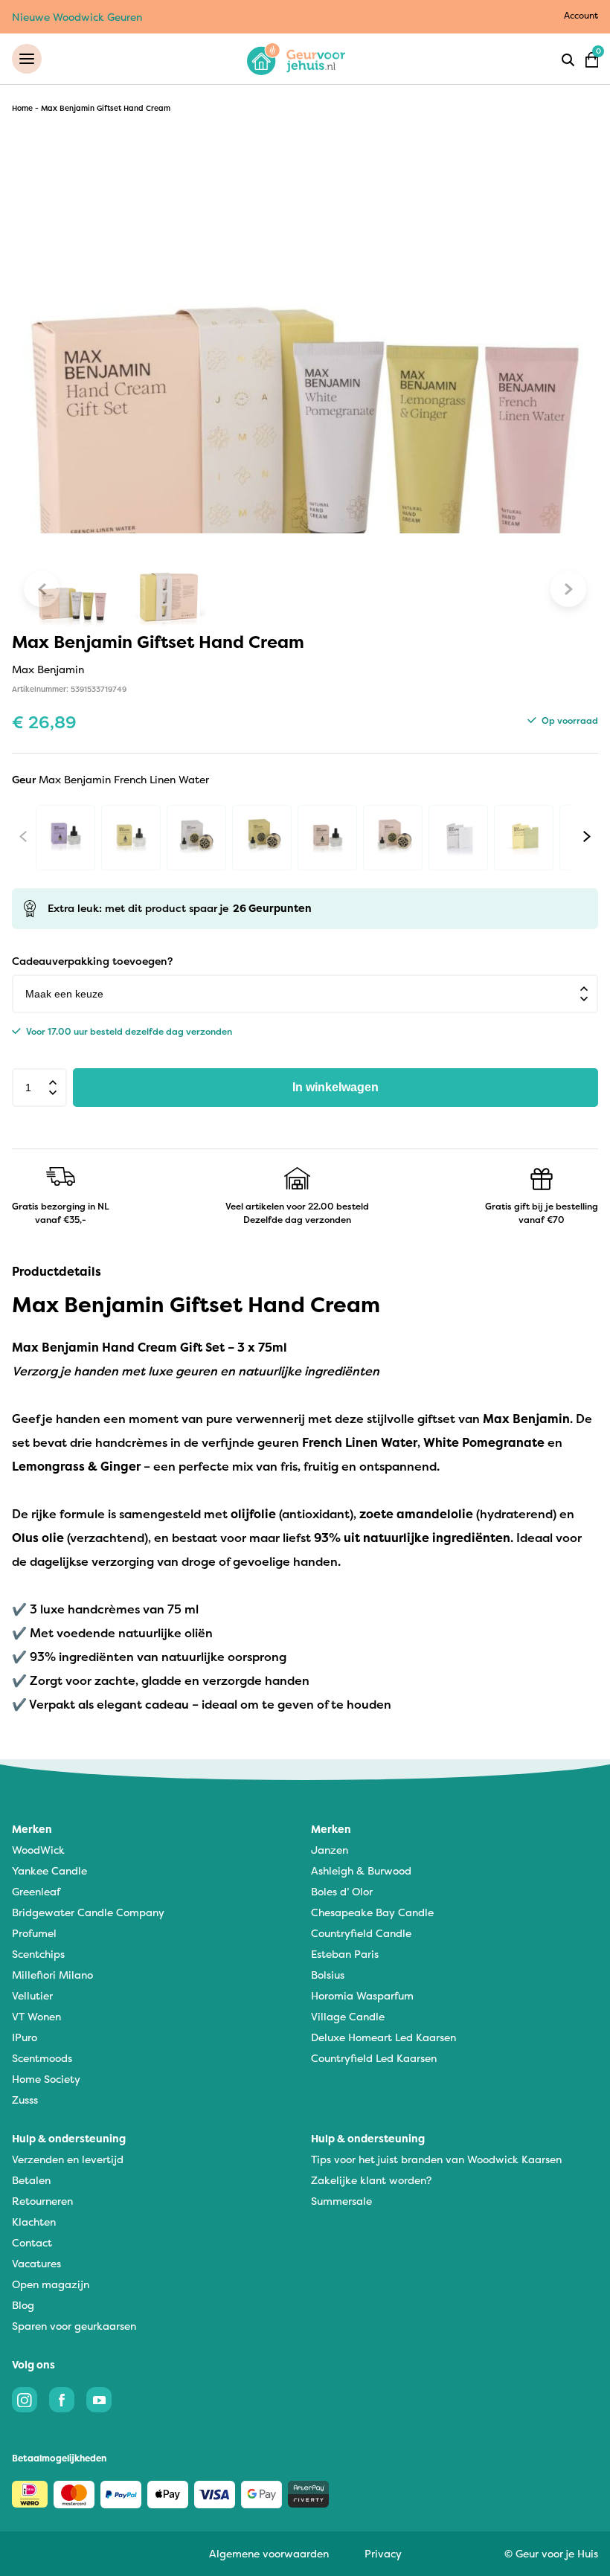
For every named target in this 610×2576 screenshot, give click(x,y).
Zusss (25, 2100)
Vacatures (36, 2263)
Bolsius (328, 1975)
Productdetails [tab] (57, 1271)
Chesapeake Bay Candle (372, 1912)
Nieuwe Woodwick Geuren (77, 17)
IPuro (25, 2037)
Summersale (341, 2201)
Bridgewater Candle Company (88, 1912)
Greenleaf (36, 1891)
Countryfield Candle (361, 1933)
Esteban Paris (345, 1954)
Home (22, 108)
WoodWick (38, 1850)
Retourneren (42, 2201)
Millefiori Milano (52, 1975)
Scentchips (38, 1954)
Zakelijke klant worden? (371, 2180)
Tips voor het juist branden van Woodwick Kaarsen (436, 2159)
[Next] (587, 837)
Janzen (330, 1850)
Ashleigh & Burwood (361, 1870)
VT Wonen (36, 2016)
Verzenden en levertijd (68, 2159)
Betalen (31, 2180)
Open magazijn (51, 2284)
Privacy (383, 2553)
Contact (32, 2242)
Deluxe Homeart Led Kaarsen (383, 2037)
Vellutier (32, 1995)
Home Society (46, 2079)
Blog (23, 2305)
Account (581, 15)
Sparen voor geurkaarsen (74, 2326)
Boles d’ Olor (342, 1891)
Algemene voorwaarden (269, 2553)
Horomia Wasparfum (362, 1995)
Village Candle (348, 2016)
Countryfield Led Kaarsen (374, 2058)
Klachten (34, 2222)
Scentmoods (42, 2058)
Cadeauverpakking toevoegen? (92, 961)
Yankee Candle (49, 1870)
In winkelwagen (335, 1087)
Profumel (34, 1933)
